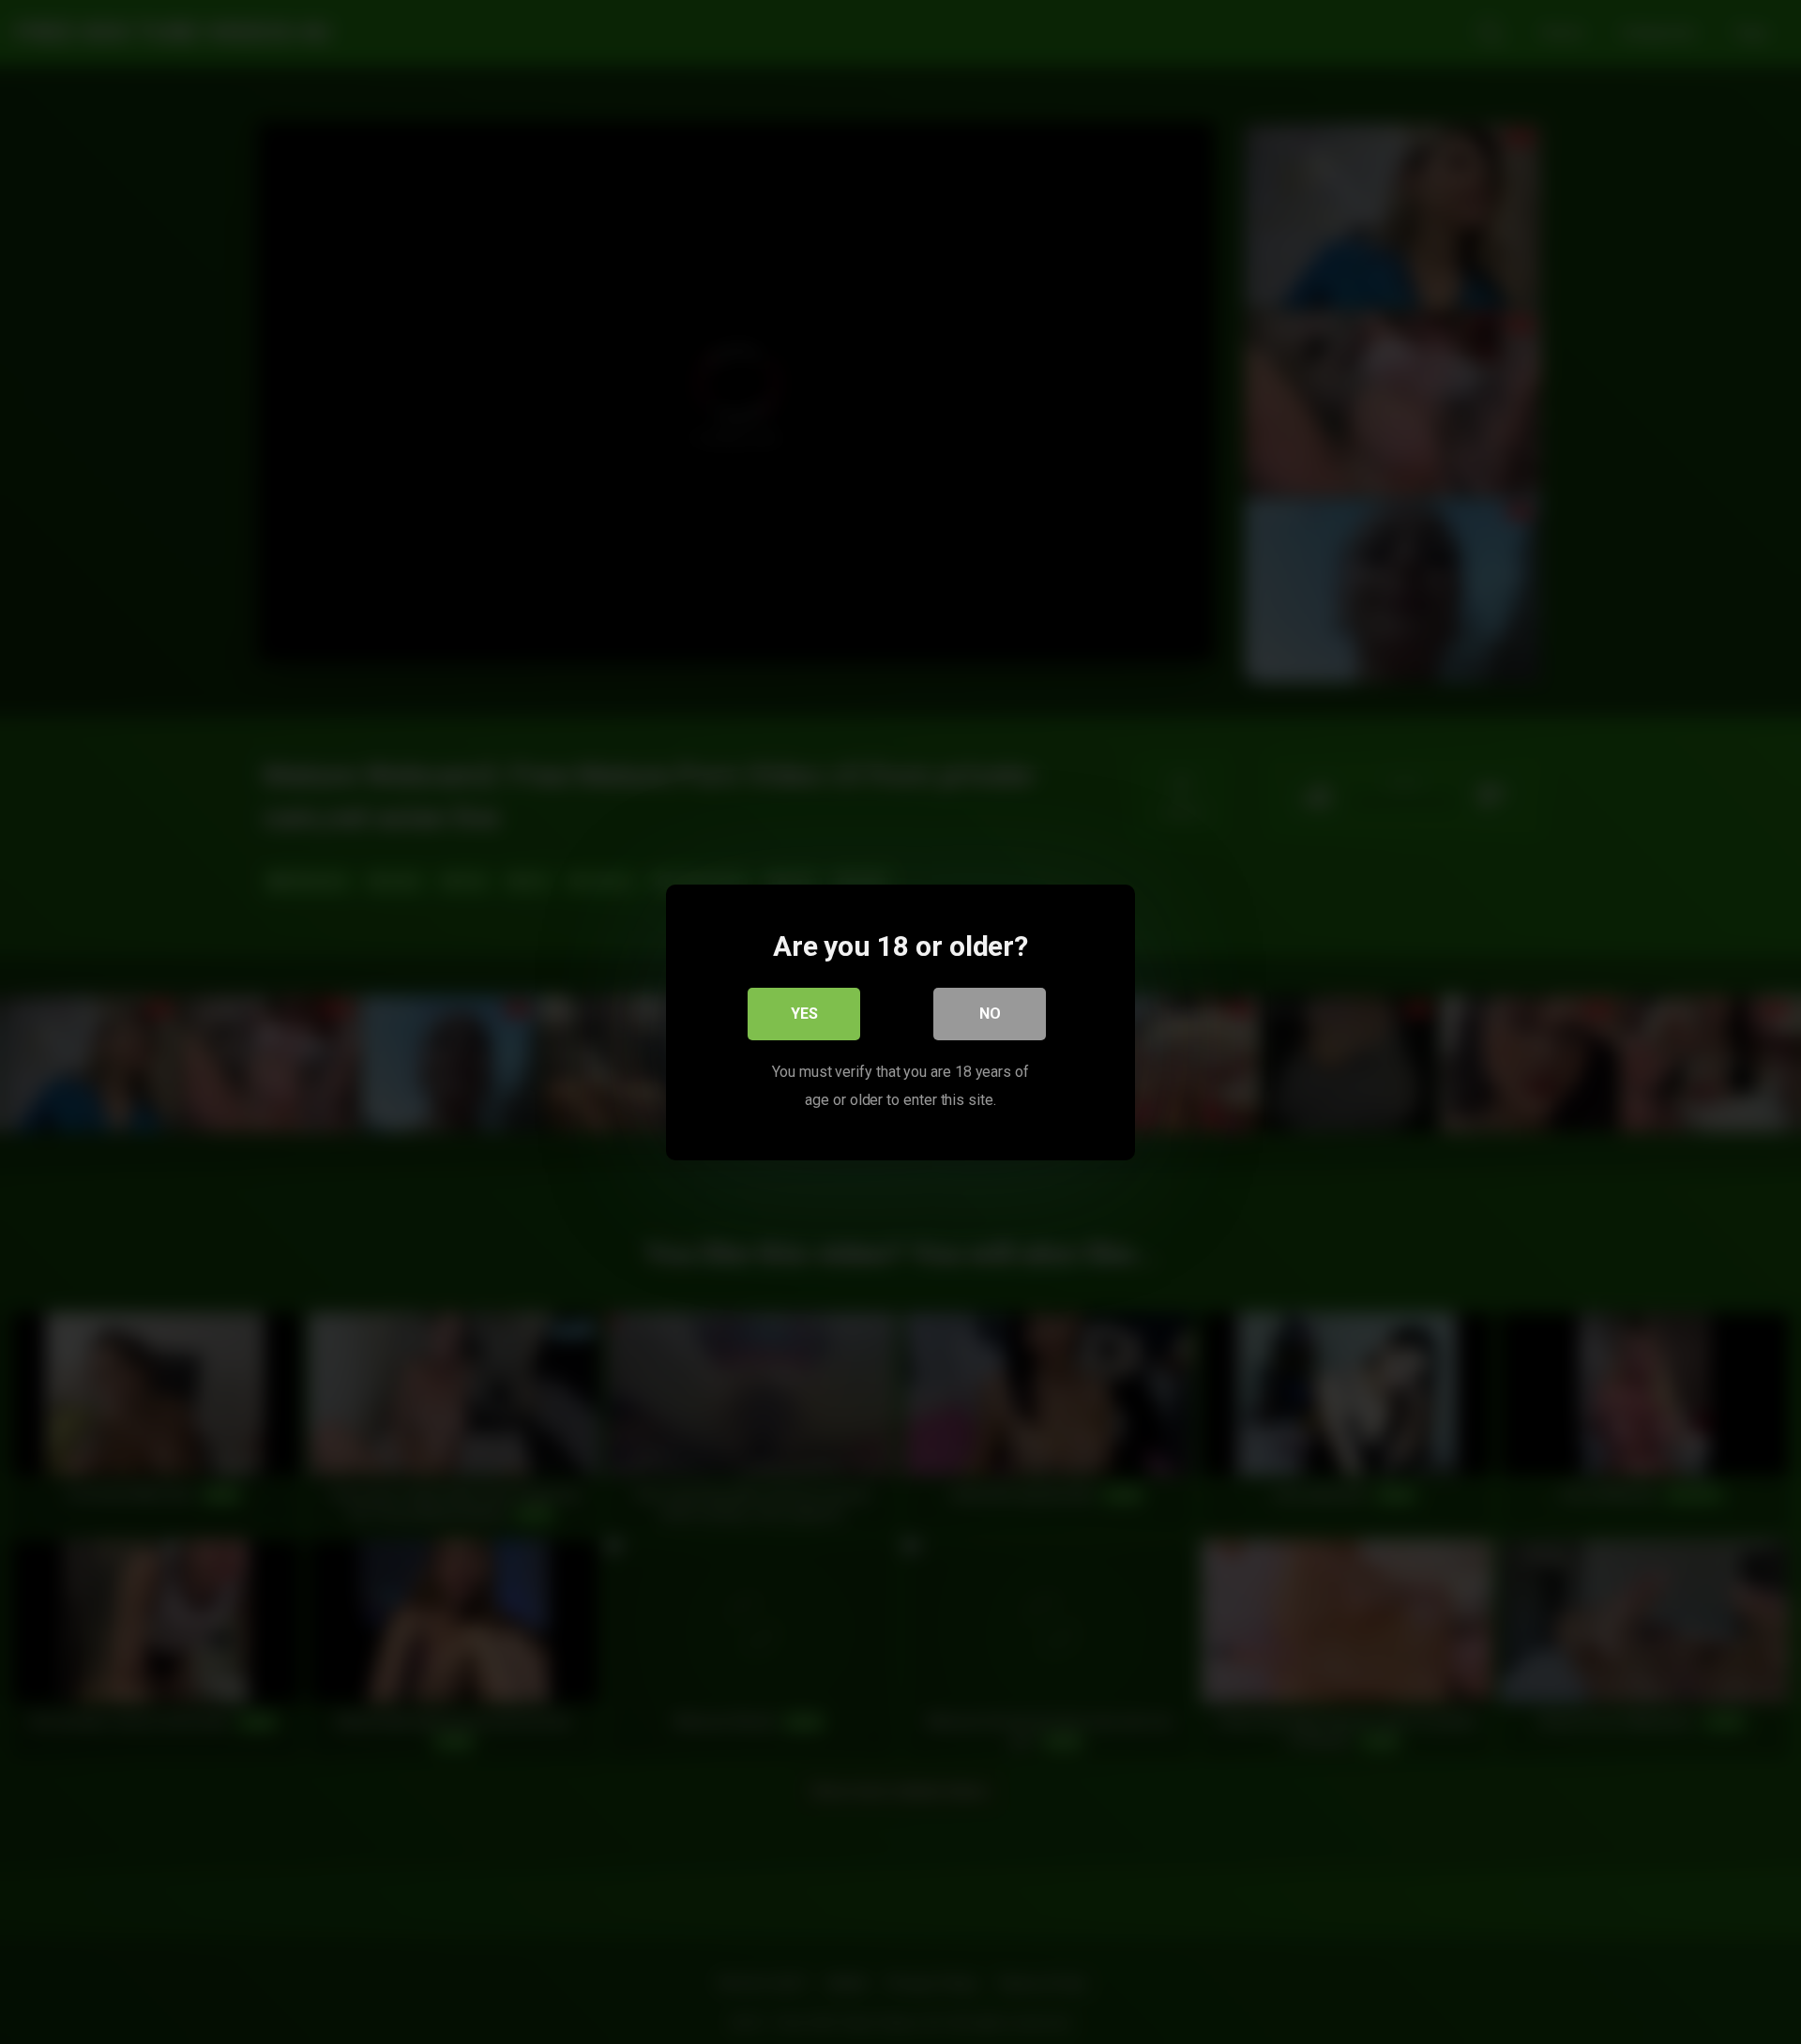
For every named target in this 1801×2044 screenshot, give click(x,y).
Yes (804, 1013)
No (990, 1013)
